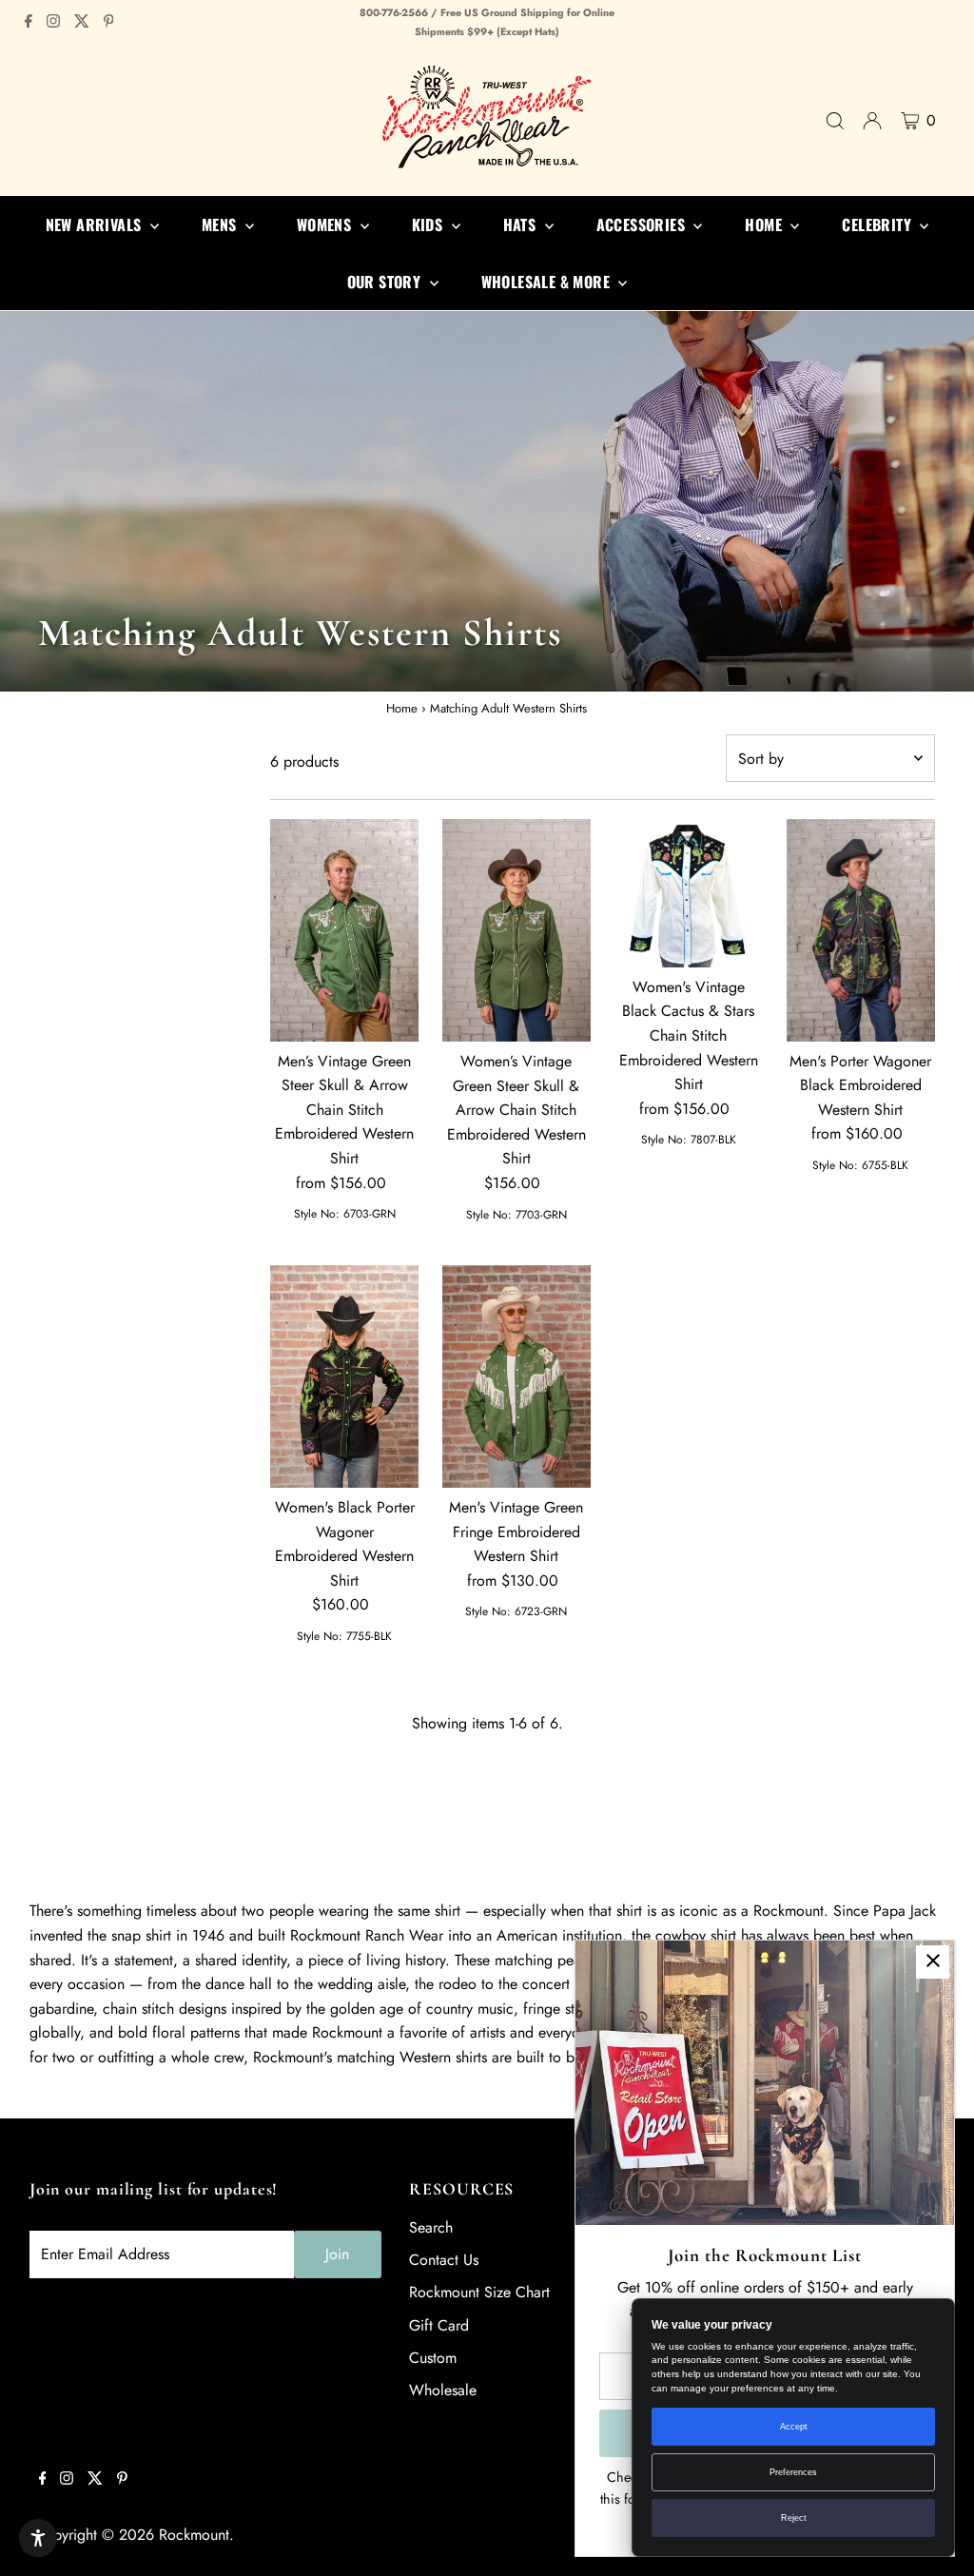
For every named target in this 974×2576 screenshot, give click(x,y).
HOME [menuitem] (765, 224)
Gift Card (439, 2325)
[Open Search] (835, 121)
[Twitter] (82, 23)
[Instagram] (53, 23)
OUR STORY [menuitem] (386, 282)
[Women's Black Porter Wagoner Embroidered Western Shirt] (344, 1376)
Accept (794, 2427)
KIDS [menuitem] (429, 224)
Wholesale (443, 2390)
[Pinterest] (109, 23)
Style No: (317, 1214)
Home (402, 708)
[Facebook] (29, 23)
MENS (221, 224)
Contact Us (444, 2260)
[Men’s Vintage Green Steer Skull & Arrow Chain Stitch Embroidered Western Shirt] (344, 930)
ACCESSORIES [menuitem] (643, 224)
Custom (433, 2358)
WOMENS (326, 224)
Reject (794, 2518)
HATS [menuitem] (522, 224)
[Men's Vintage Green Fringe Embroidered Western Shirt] (516, 1376)
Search (431, 2227)
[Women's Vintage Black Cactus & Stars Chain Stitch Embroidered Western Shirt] (689, 893)
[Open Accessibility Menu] (38, 2538)
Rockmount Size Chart (479, 2292)
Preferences (793, 2472)
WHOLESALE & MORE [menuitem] (548, 282)
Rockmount (194, 2535)
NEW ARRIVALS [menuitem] (96, 224)
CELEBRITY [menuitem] (878, 224)
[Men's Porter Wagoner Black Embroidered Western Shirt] (861, 930)
